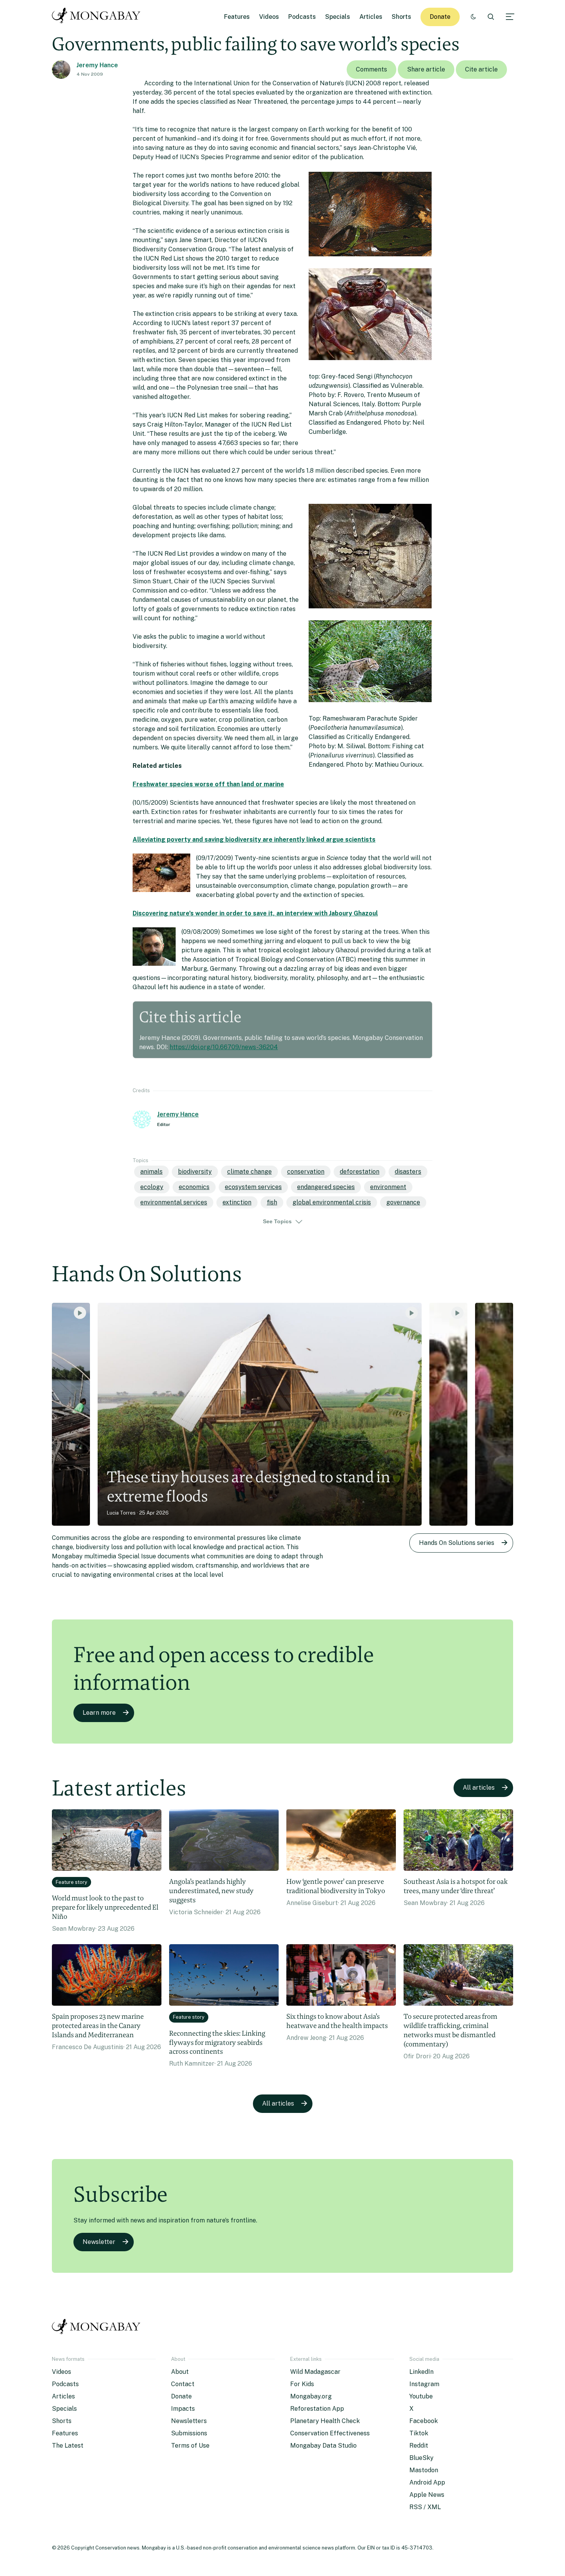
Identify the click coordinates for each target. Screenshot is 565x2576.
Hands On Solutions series (457, 1543)
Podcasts (302, 17)
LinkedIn (421, 2372)
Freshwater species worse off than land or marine (208, 784)
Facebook (424, 2421)
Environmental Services (174, 1202)
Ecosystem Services (253, 1187)
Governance (403, 1202)
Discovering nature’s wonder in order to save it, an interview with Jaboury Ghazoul (255, 913)
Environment (388, 1187)
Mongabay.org (311, 2396)
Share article (426, 69)
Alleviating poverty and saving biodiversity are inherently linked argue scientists (254, 840)
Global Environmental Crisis (332, 1202)
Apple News (427, 2495)
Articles (371, 17)
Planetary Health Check (325, 2421)
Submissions (189, 2433)
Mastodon (424, 2470)
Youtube (421, 2396)
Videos (269, 17)
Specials (338, 17)
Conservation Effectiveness (330, 2433)
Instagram (424, 2384)
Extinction (237, 1202)
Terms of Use (190, 2446)
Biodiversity (195, 1172)
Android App (427, 2482)
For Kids (302, 2384)
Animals (151, 1172)
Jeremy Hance (97, 65)
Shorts (401, 17)
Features (237, 17)
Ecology (152, 1187)
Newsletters (189, 2421)
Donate (440, 17)
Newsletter (99, 2242)
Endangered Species (326, 1187)
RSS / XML (425, 2507)
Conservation (306, 1172)
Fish (272, 1202)
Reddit (419, 2446)
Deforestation (360, 1172)
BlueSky (421, 2458)
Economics (194, 1187)
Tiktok (419, 2433)
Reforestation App (317, 2409)
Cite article (481, 69)
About (180, 2372)
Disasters (408, 1172)
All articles (479, 1788)
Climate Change (249, 1172)
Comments (371, 69)
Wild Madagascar (315, 2372)
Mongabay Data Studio (323, 2446)
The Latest (68, 2446)
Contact (183, 2384)
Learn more (99, 1713)
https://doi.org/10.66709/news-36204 (224, 1047)
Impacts (183, 2409)
